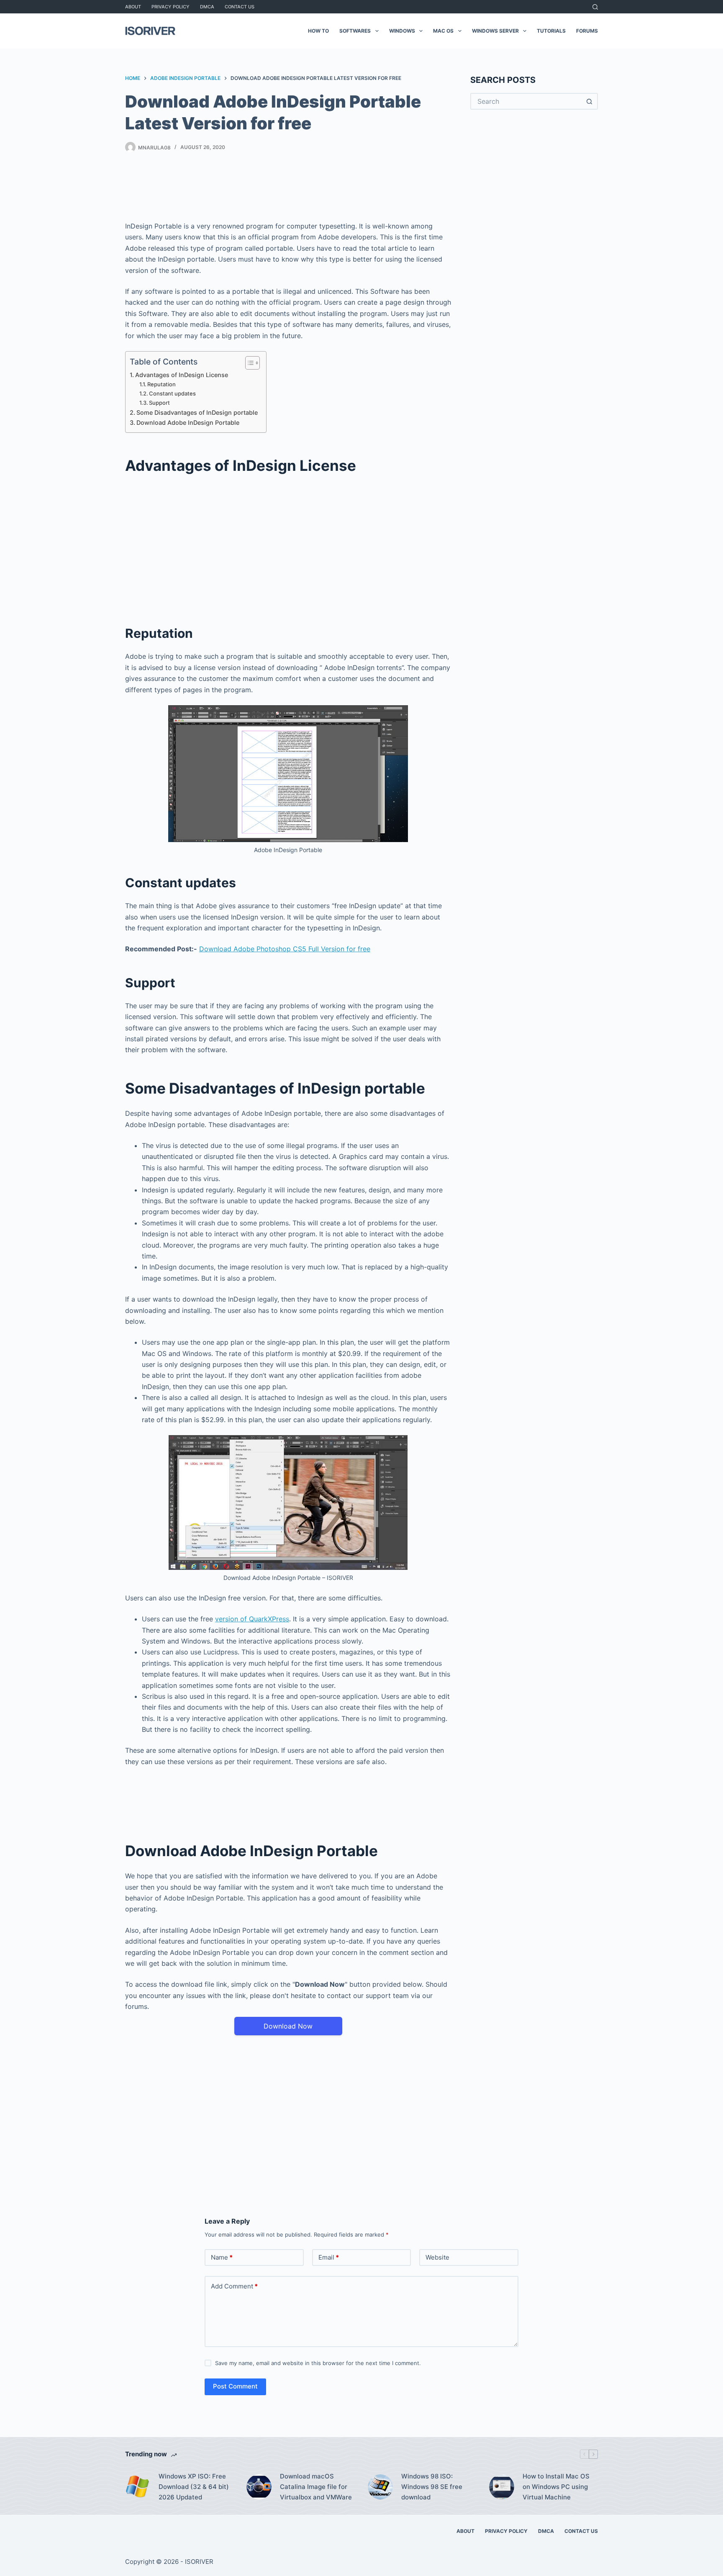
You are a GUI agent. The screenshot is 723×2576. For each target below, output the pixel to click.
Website (437, 2257)
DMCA (207, 7)
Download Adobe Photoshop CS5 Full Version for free (285, 949)
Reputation (162, 384)
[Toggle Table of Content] (248, 363)
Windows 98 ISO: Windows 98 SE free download (432, 2487)
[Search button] (590, 101)
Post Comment (235, 2386)
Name (222, 2257)
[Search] (595, 7)
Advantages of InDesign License (182, 375)
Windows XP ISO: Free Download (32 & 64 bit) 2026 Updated (194, 2487)
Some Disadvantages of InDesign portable (197, 412)
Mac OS (443, 31)
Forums (587, 31)
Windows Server (495, 31)
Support (159, 403)
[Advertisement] (288, 189)
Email (329, 2257)
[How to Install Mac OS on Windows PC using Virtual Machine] (502, 2487)
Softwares (355, 31)
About (133, 7)
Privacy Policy (170, 7)
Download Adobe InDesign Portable (188, 422)
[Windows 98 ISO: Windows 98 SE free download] (380, 2487)
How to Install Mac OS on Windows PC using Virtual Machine (556, 2487)
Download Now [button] (288, 2026)
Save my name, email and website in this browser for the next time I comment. (318, 2363)
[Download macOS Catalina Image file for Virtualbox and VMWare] (259, 2487)
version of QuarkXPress (252, 1619)
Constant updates (172, 393)
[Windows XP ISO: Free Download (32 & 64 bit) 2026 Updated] (138, 2487)
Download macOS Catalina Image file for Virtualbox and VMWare (316, 2487)
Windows (402, 31)
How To (318, 31)
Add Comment (234, 2286)
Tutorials (551, 31)
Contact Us (240, 7)
